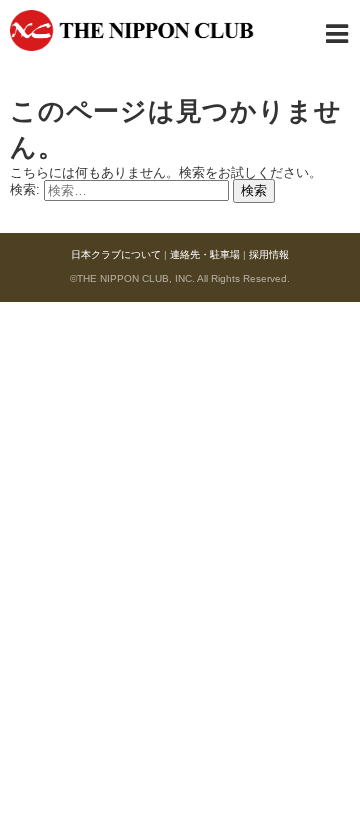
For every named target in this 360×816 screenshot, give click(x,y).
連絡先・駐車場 (205, 254)
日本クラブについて (116, 254)
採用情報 (269, 254)
